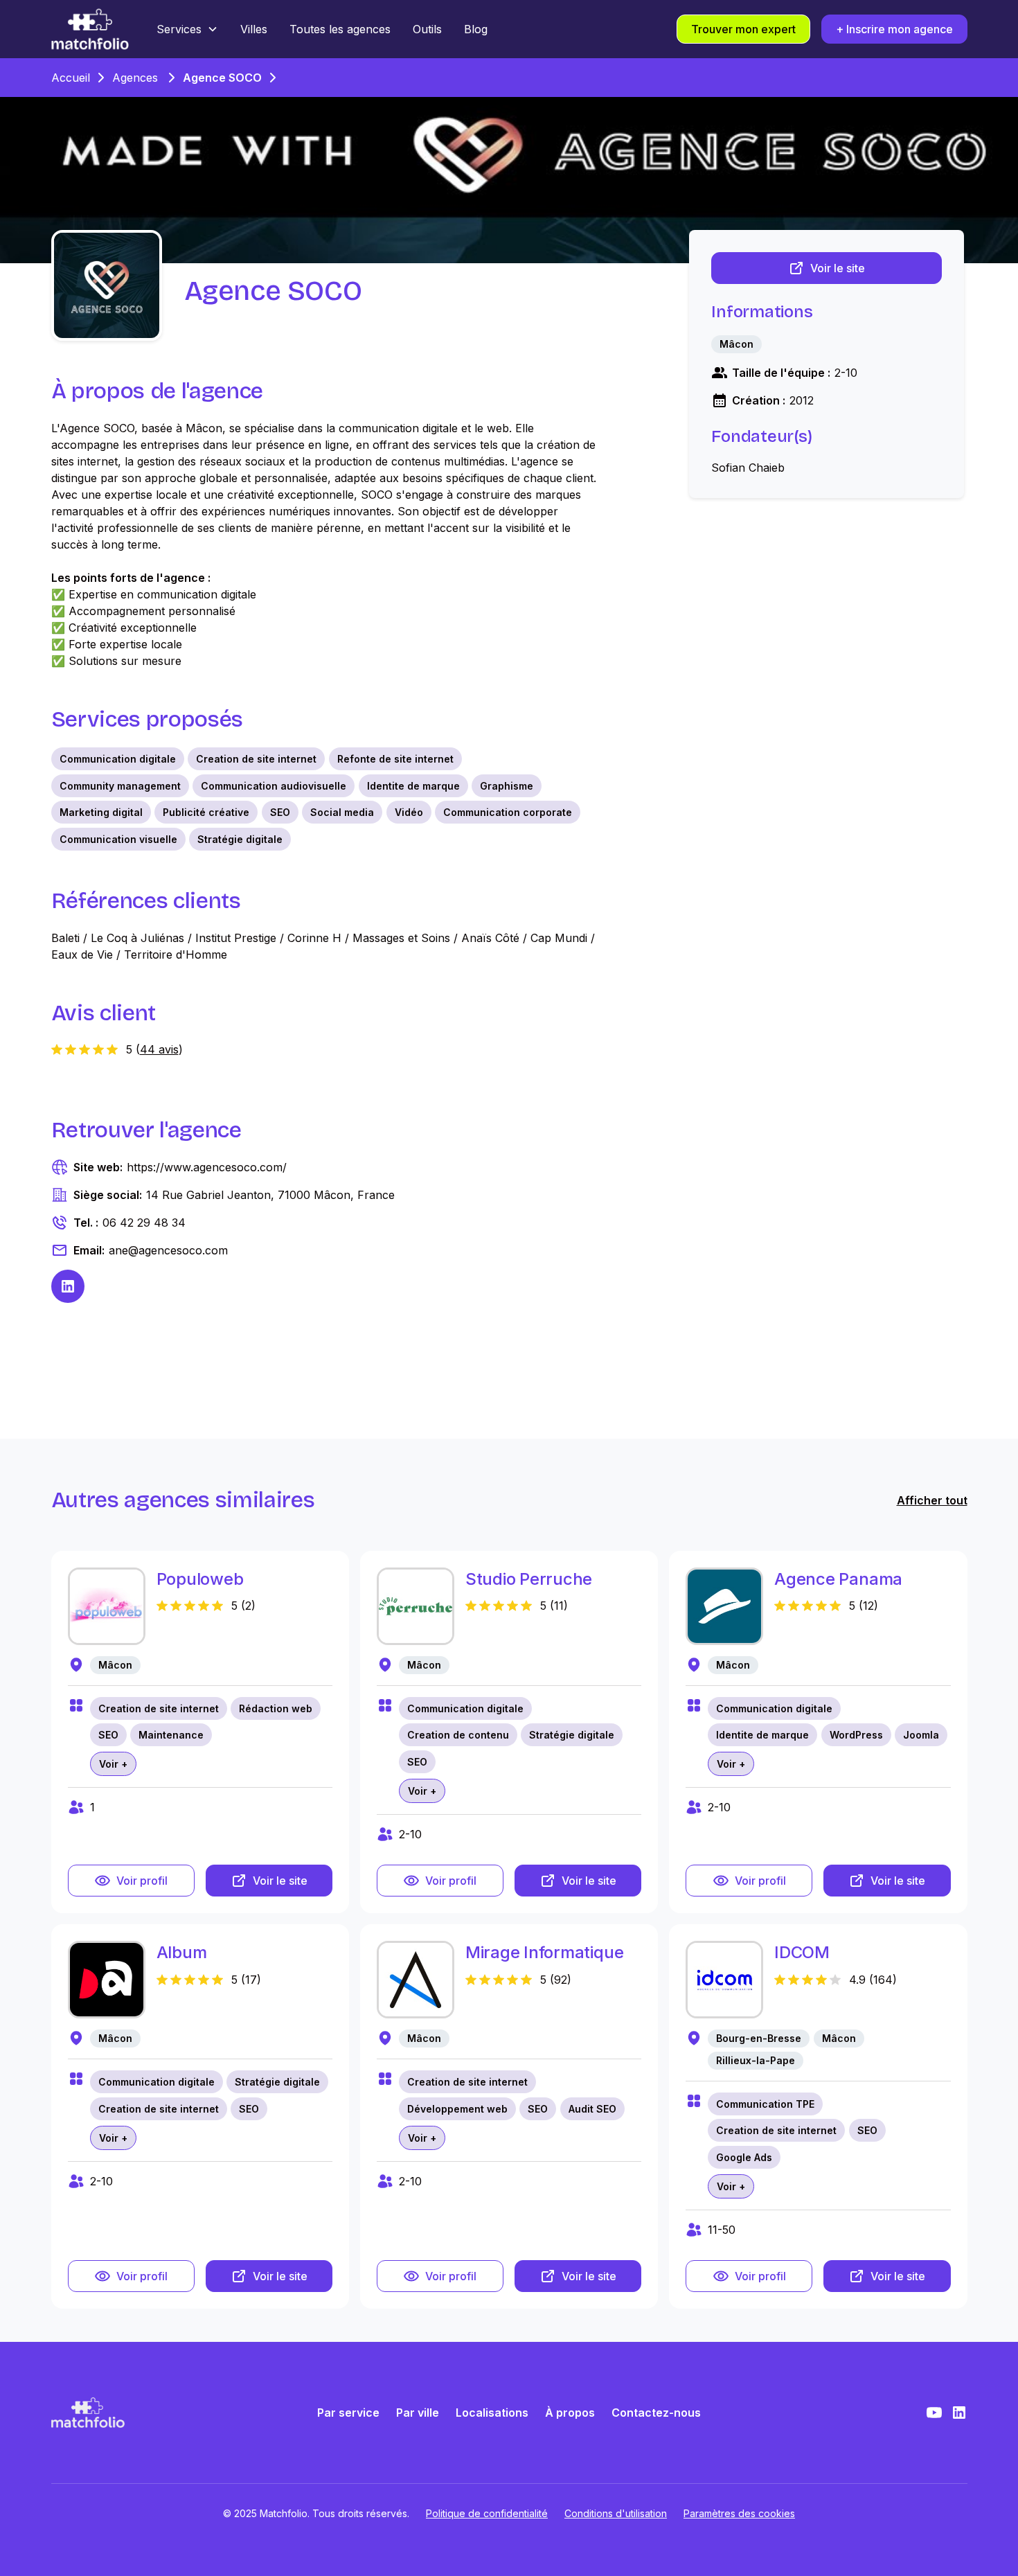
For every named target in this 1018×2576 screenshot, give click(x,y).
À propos (570, 2413)
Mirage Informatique (544, 1952)
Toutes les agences (340, 29)
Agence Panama (838, 1579)
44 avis (159, 1049)
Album (182, 1952)
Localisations (492, 2413)
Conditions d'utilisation (616, 2513)
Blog (476, 29)
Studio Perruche (529, 1579)
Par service (348, 2413)
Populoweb (200, 1579)
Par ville (418, 2413)
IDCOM (802, 1952)
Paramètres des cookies (739, 2513)
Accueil (71, 78)
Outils (427, 29)
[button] (187, 29)
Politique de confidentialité (487, 2513)
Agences (135, 78)
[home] (90, 29)
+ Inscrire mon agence (894, 29)
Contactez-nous (656, 2413)
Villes (254, 29)
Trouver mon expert (743, 29)
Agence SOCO (222, 78)
